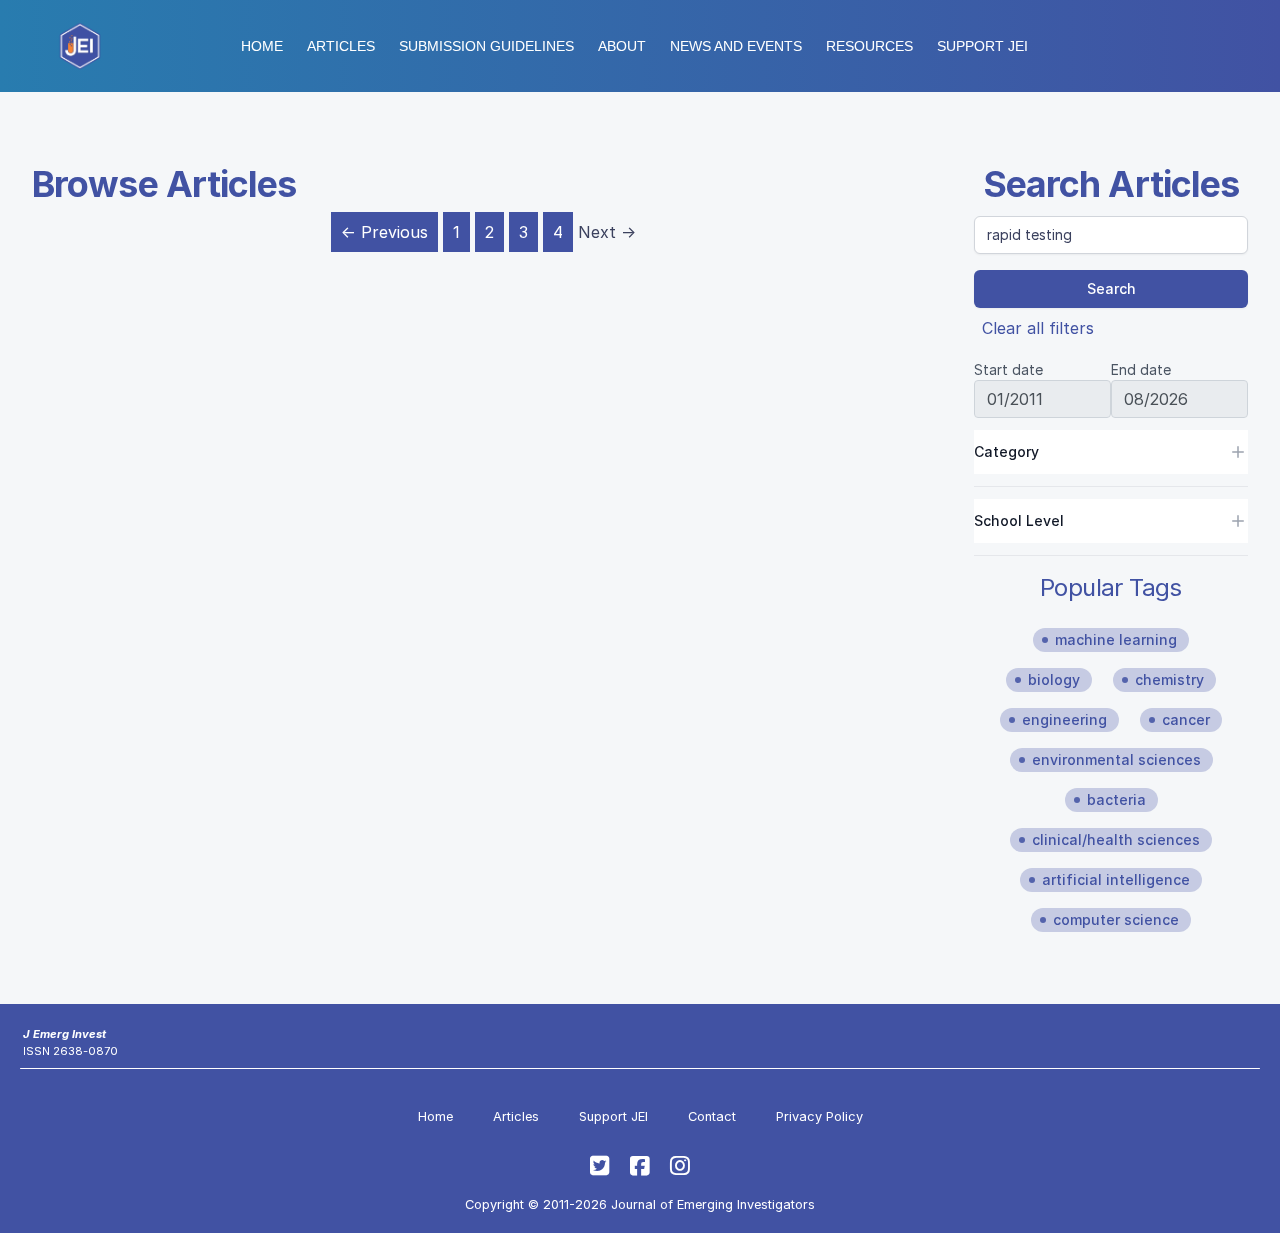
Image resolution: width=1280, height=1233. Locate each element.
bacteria (1116, 799)
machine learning (1116, 639)
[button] (486, 46)
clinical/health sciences (1116, 839)
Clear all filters (1038, 328)
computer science (1116, 919)
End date (1141, 369)
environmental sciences (1116, 759)
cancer (1186, 719)
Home (262, 46)
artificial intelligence (1116, 879)
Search (1111, 288)
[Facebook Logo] (640, 1166)
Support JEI (613, 1116)
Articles (341, 46)
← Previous (384, 232)
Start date (1008, 369)
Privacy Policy (819, 1116)
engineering (1064, 719)
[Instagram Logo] (680, 1166)
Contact (712, 1116)
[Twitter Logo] (600, 1166)
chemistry (1169, 679)
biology (1054, 679)
